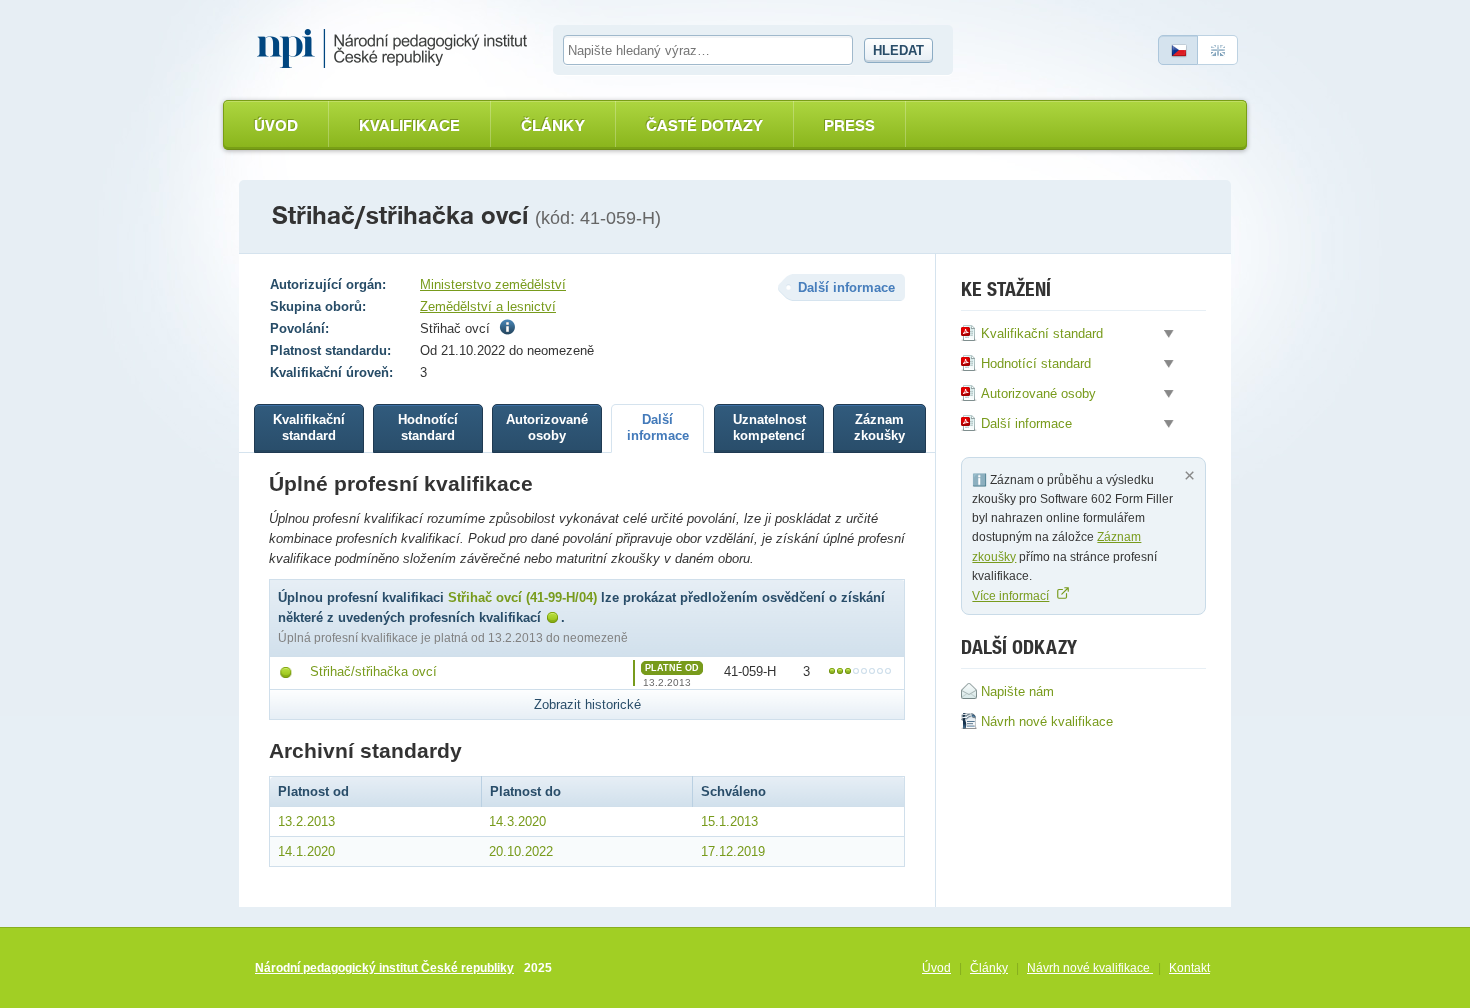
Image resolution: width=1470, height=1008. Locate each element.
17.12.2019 (733, 851)
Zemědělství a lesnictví (488, 306)
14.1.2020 (306, 851)
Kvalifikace (409, 125)
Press (849, 125)
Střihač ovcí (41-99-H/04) (522, 597)
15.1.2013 (729, 821)
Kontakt (1189, 968)
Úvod (276, 125)
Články (553, 125)
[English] (1218, 50)
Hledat (898, 50)
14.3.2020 (517, 821)
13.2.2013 (306, 821)
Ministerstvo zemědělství (493, 284)
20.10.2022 (521, 851)
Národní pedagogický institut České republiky (384, 968)
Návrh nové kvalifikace (1090, 968)
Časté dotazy (704, 125)
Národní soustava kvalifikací (397, 49)
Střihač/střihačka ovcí (373, 671)
